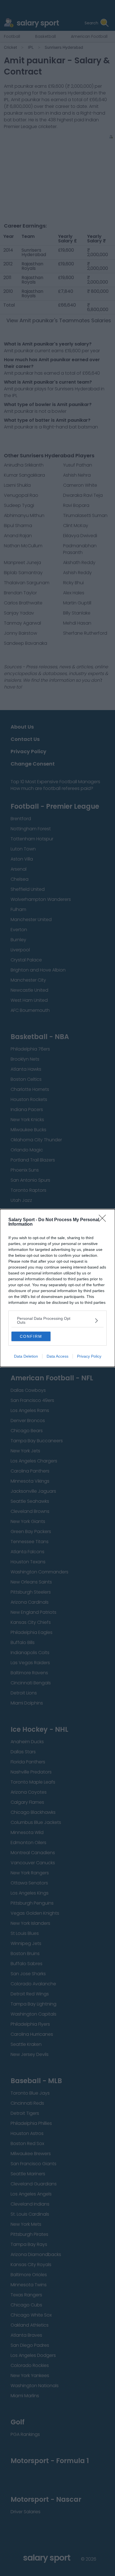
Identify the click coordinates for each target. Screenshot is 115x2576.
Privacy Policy (89, 1356)
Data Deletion (26, 1356)
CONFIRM (31, 1336)
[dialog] (57, 1288)
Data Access (57, 1356)
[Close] (104, 1220)
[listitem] (57, 1320)
